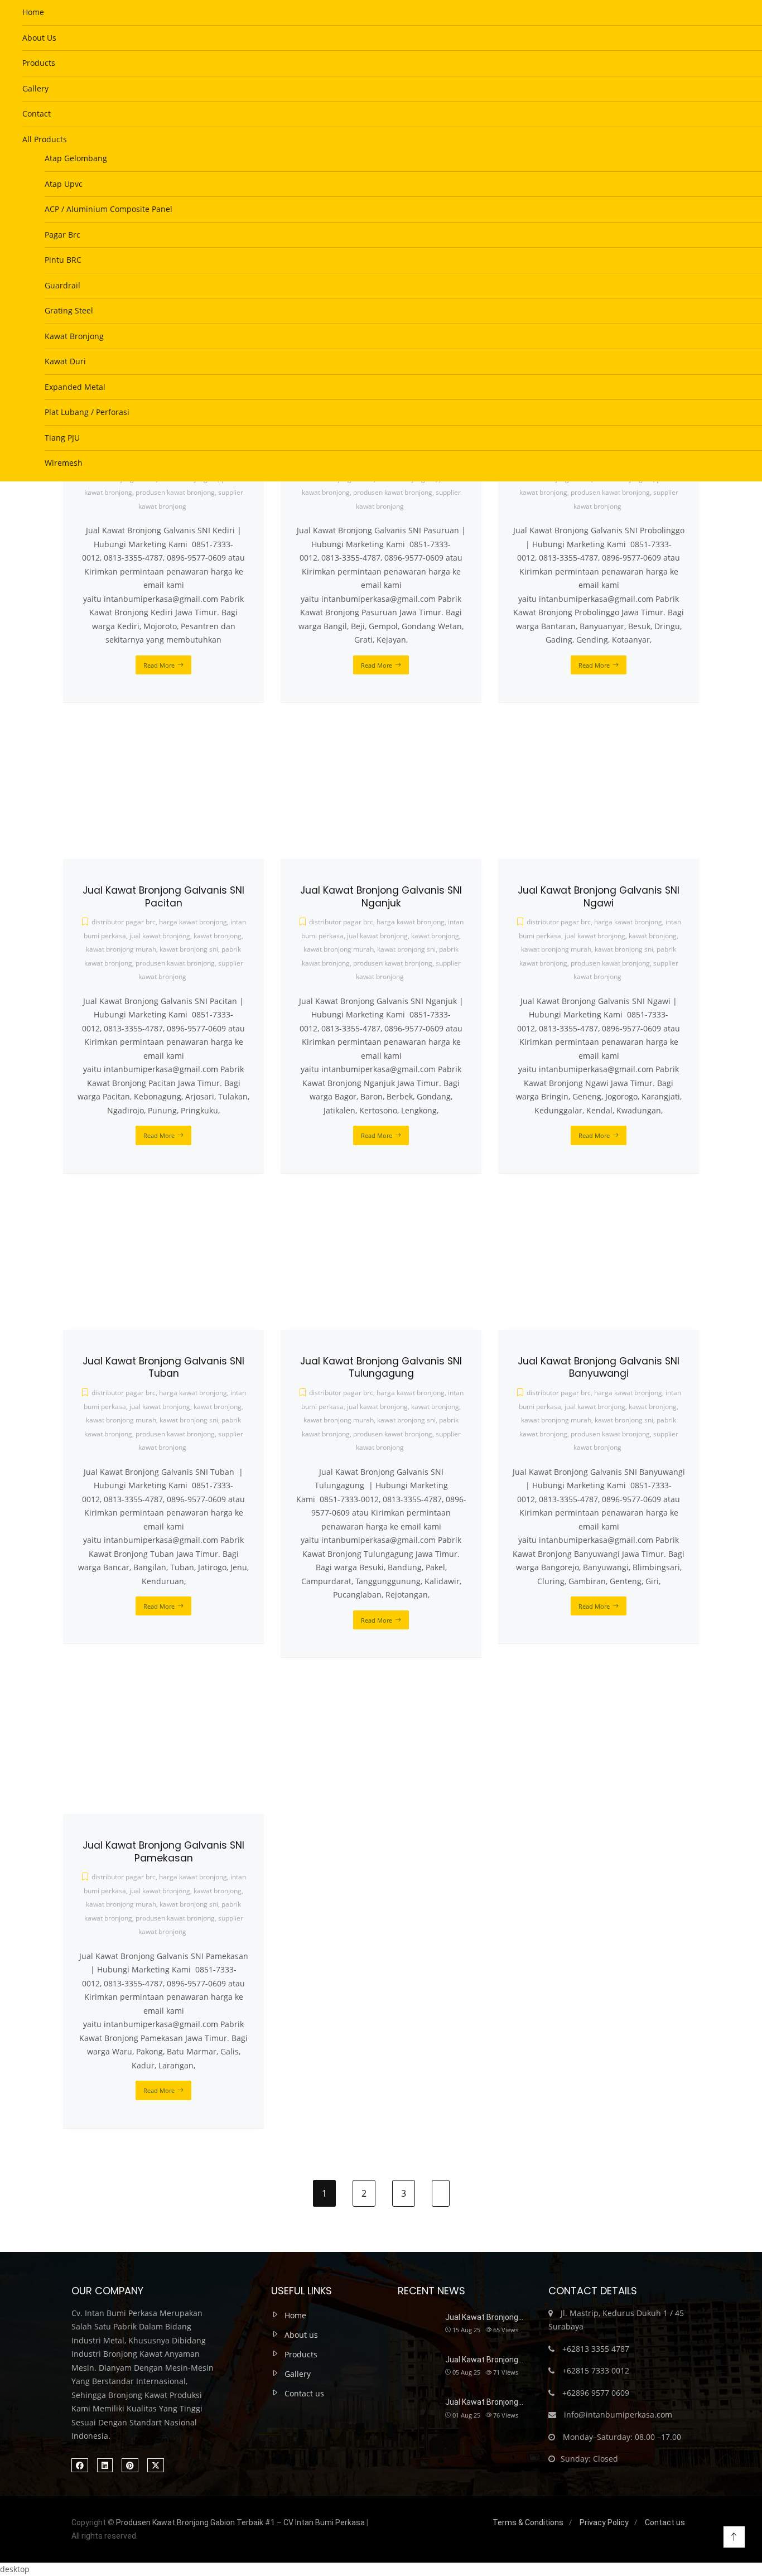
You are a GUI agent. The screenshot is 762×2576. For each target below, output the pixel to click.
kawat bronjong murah (121, 1904)
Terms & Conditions (528, 2522)
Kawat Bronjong (74, 336)
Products (39, 63)
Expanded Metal (75, 387)
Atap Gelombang (76, 158)
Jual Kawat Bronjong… (484, 2317)
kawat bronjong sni (189, 1904)
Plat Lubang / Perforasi (87, 412)
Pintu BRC (63, 260)
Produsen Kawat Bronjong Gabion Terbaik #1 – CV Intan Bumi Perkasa (240, 2522)
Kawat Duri (65, 361)
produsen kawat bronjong (175, 1918)
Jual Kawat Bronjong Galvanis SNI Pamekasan (163, 1852)
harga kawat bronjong (193, 1877)
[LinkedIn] (105, 2465)
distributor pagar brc (124, 1877)
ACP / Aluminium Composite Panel (108, 209)
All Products (45, 139)
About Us (39, 38)
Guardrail (62, 285)
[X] (156, 2465)
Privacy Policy (604, 2522)
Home (33, 12)
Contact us (304, 2393)
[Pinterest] (130, 2465)
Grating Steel (69, 310)
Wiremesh (64, 463)
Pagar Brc (62, 235)
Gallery (35, 88)
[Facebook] (80, 2465)
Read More (159, 2090)
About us (301, 2335)
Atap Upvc (64, 184)
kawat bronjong (218, 1891)
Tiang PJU (62, 438)
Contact (37, 114)
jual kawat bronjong (160, 1891)
